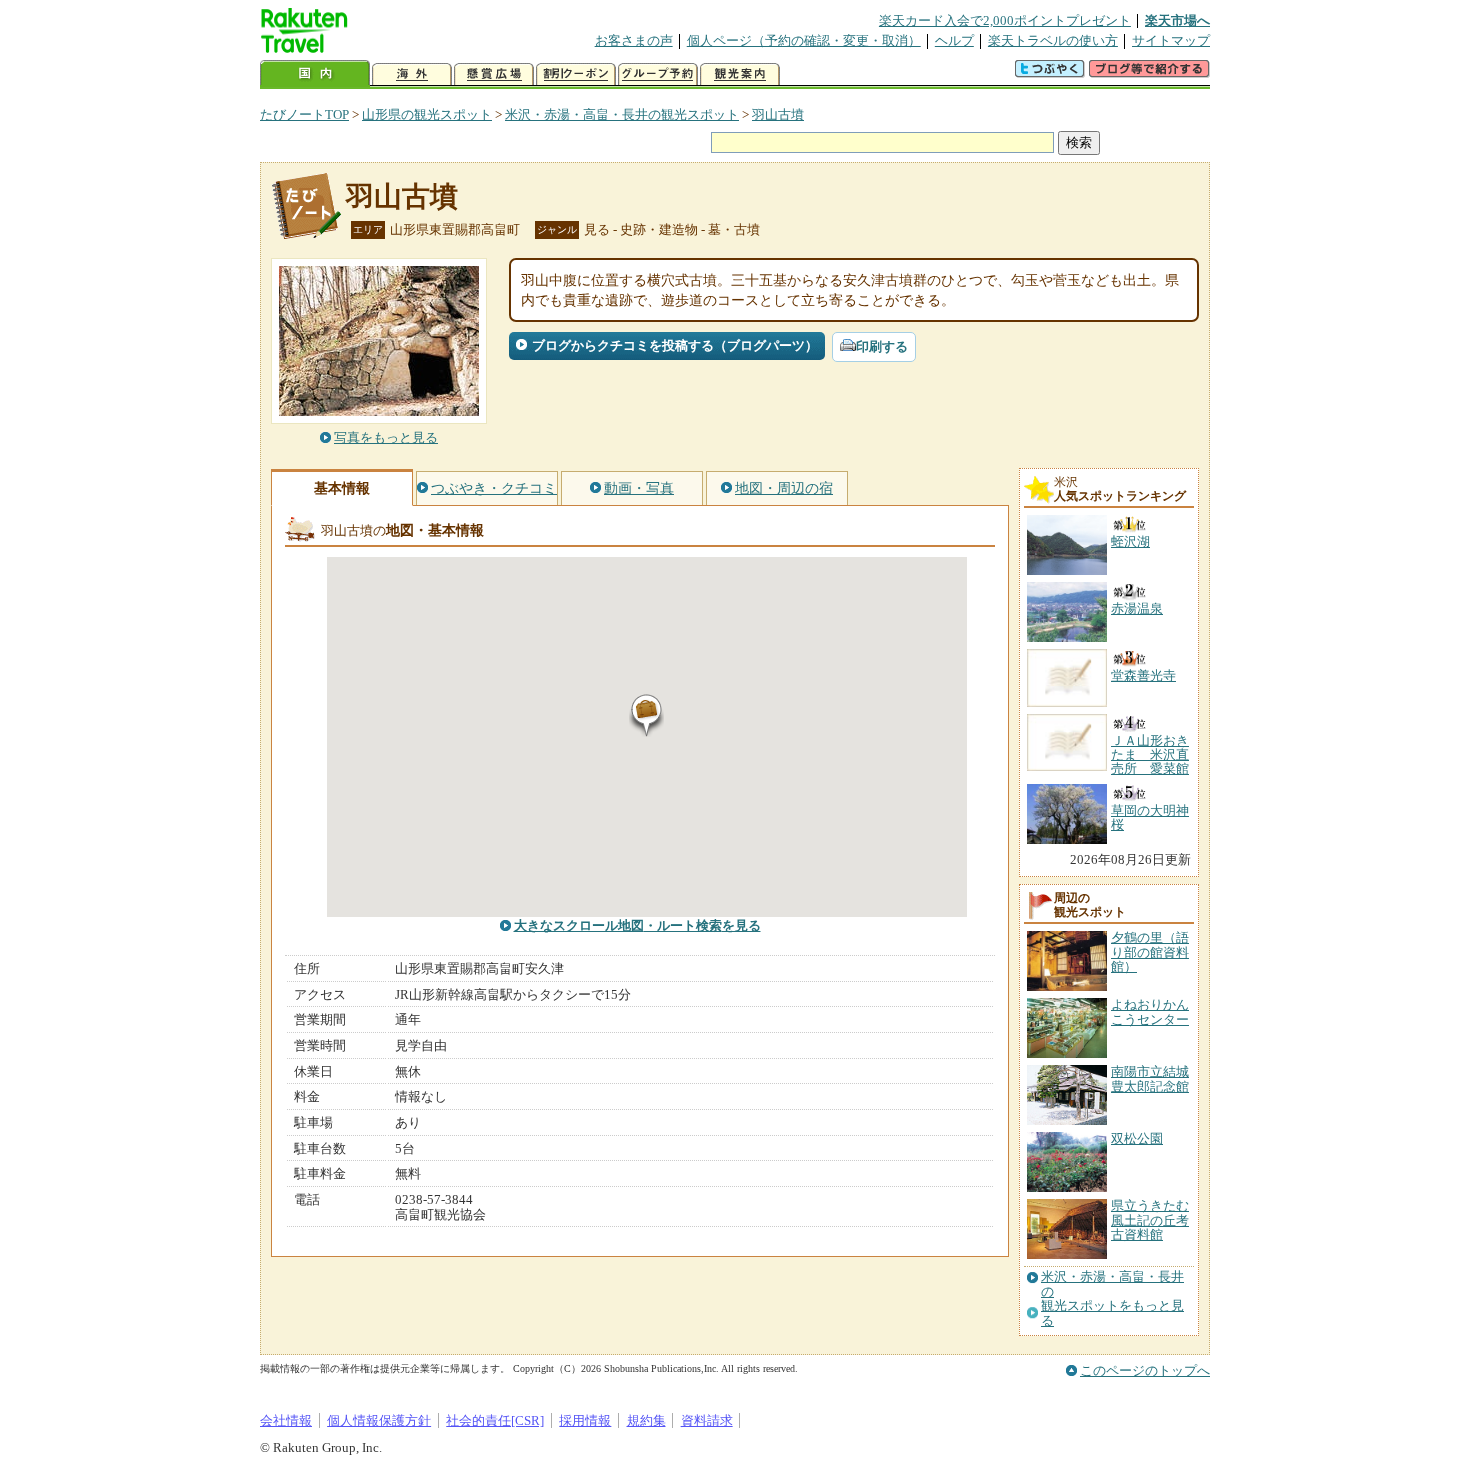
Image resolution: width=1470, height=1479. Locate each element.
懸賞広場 (494, 74)
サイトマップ (1171, 40)
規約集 (646, 1420)
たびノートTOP (304, 114)
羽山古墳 (778, 114)
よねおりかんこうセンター (1150, 1011)
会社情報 (286, 1420)
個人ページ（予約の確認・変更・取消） (804, 40)
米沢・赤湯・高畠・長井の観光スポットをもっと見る (1112, 1298)
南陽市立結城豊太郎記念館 (1150, 1078)
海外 (412, 74)
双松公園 (1137, 1138)
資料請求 (707, 1420)
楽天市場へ (1177, 20)
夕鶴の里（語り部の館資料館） (1150, 952)
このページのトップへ (1145, 1370)
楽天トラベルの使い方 (1053, 40)
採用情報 (585, 1420)
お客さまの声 (634, 40)
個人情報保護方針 (379, 1420)
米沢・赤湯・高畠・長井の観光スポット (622, 114)
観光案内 (740, 74)
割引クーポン (576, 74)
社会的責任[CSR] (495, 1420)
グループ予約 (658, 74)
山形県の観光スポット (427, 114)
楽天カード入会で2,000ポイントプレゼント (1005, 20)
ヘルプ (954, 40)
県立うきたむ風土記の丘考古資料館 (1150, 1220)
